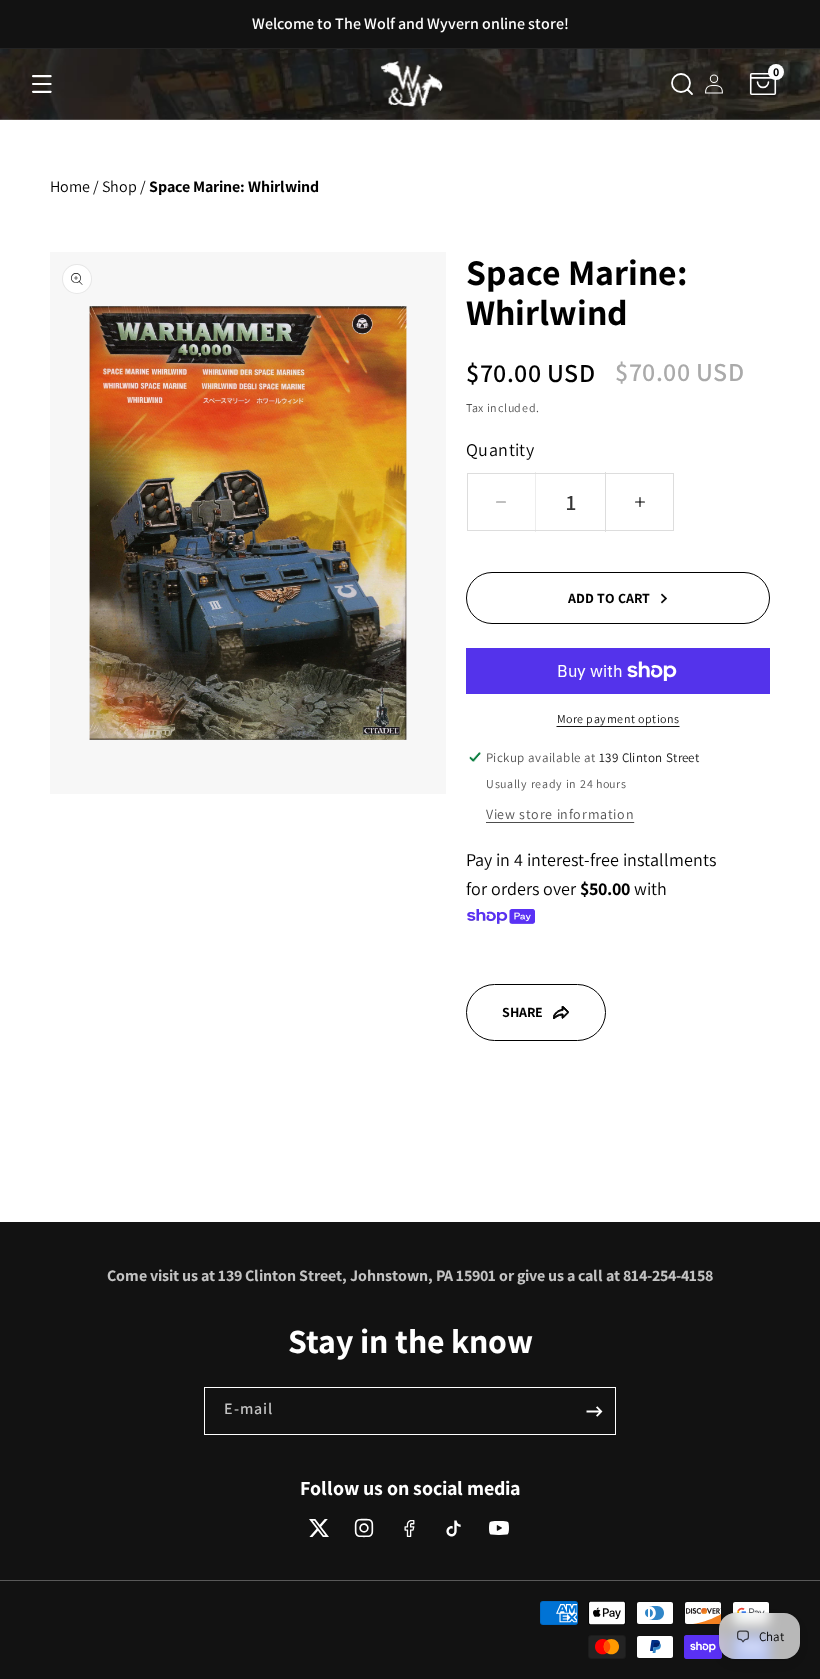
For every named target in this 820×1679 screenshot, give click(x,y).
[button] (42, 84)
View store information (560, 814)
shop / (124, 186)
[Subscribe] (594, 1411)
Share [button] (522, 1012)
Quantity (500, 449)
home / (74, 186)
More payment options (618, 718)
